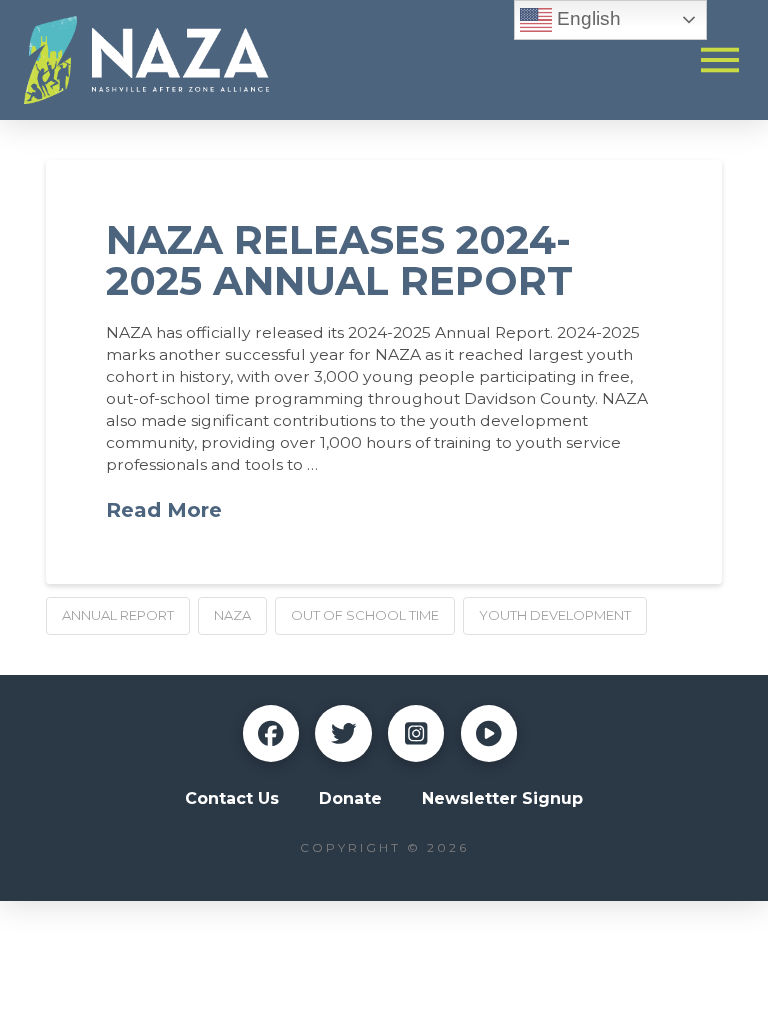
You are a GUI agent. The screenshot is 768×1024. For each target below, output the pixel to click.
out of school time (365, 615)
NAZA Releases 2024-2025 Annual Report (339, 260)
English (586, 18)
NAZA (232, 615)
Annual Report (118, 615)
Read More (164, 510)
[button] (720, 59)
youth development (555, 615)
